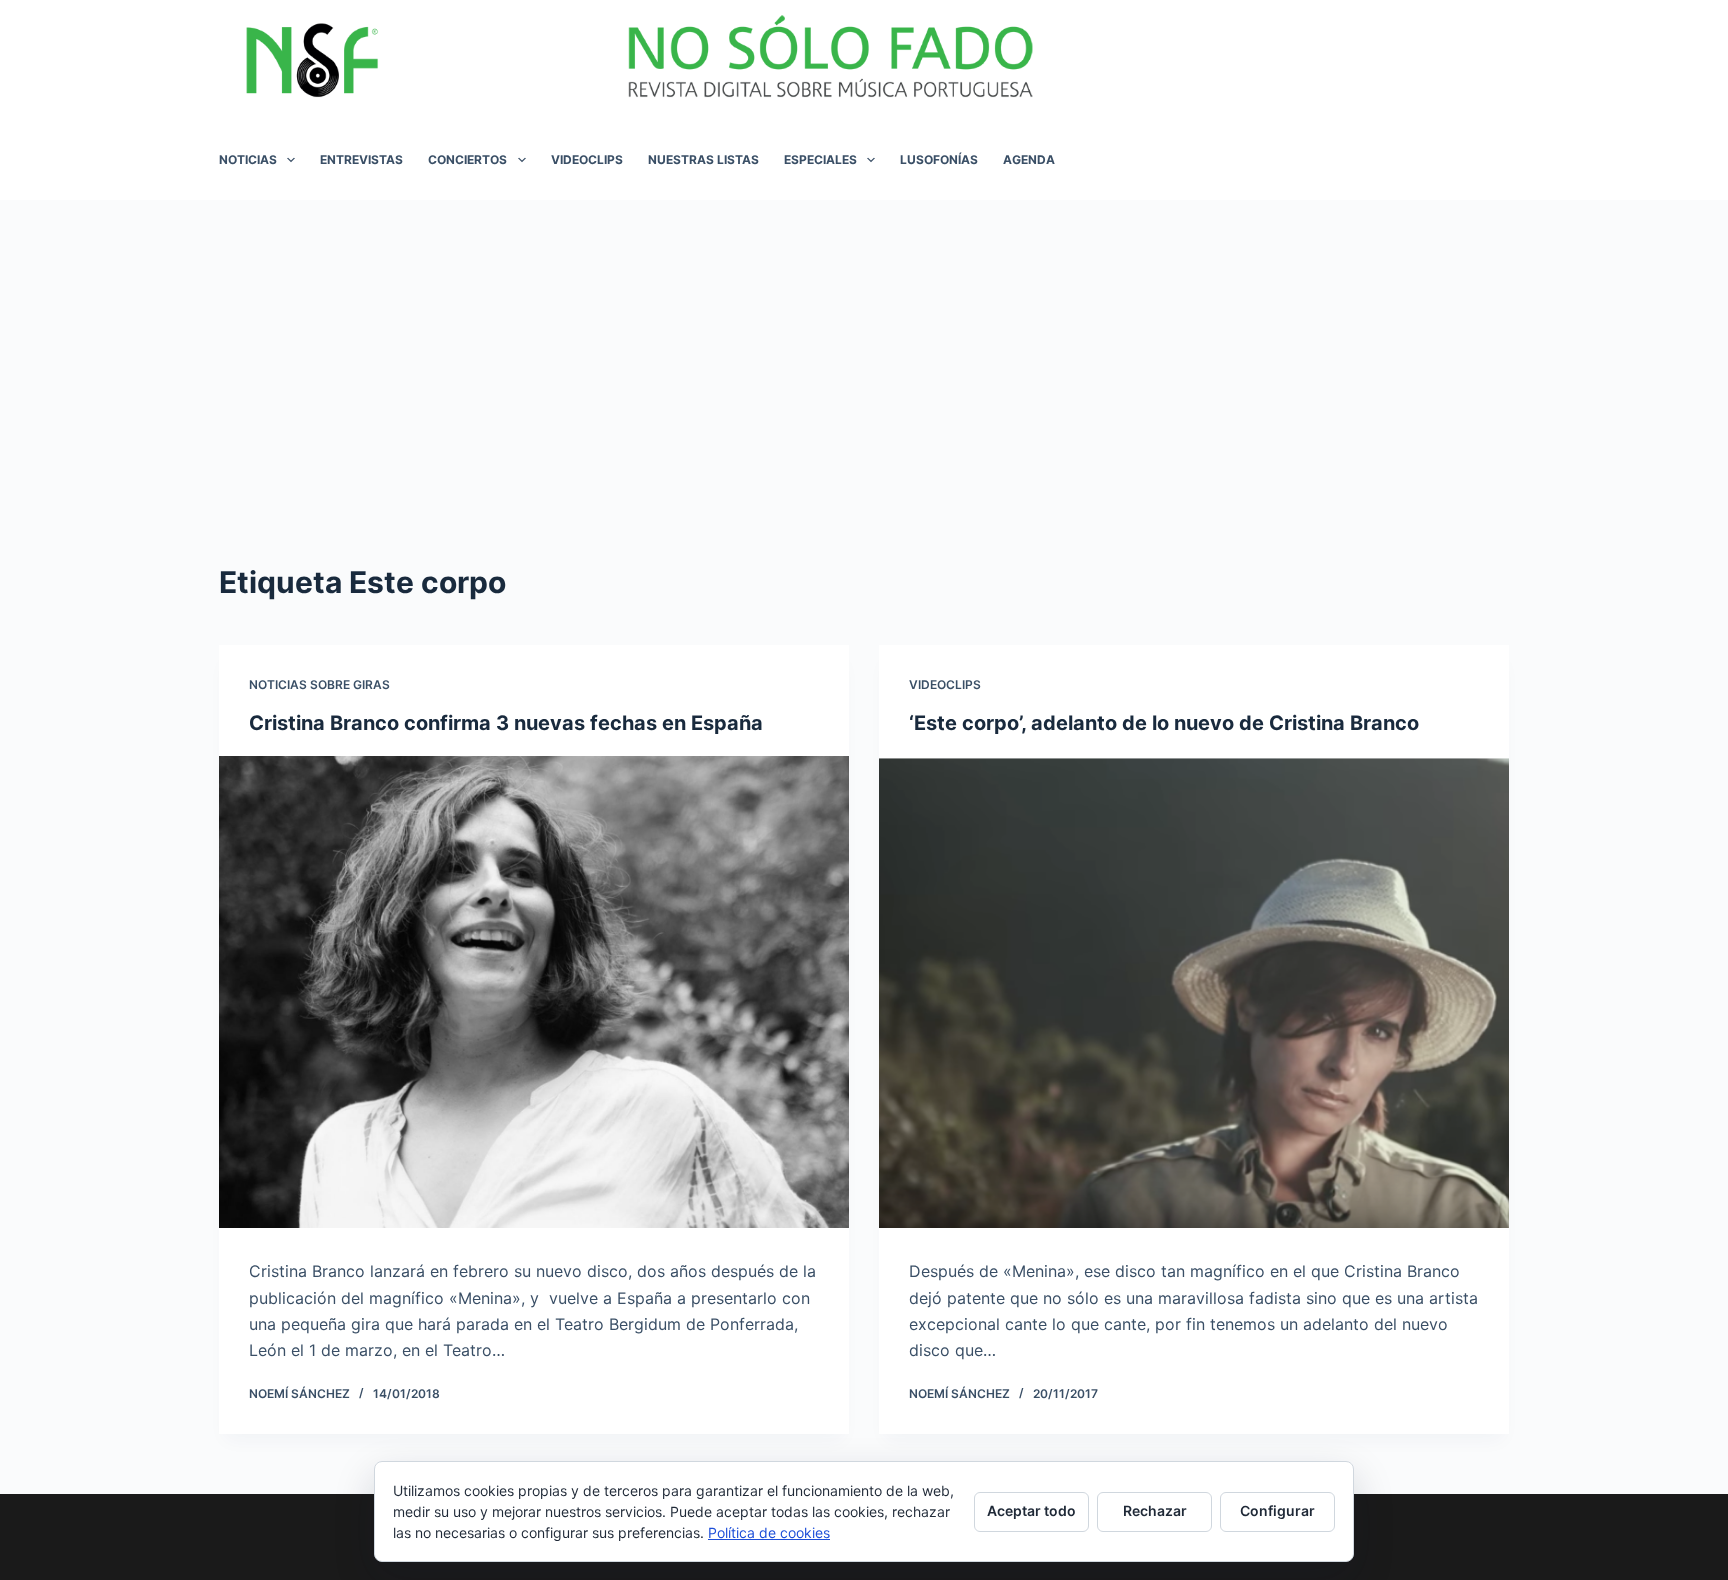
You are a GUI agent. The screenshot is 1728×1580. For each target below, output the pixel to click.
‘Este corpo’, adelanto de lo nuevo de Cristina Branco (1164, 723)
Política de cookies (769, 1532)
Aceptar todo (1031, 1510)
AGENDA (1029, 159)
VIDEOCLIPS (587, 159)
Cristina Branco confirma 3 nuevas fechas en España (506, 723)
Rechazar (1155, 1510)
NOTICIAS (248, 159)
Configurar (1277, 1510)
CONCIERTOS (467, 159)
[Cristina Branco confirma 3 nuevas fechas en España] (534, 992)
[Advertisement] (864, 350)
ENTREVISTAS (361, 159)
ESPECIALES (820, 159)
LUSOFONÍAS (939, 159)
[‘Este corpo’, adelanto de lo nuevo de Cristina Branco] (1194, 992)
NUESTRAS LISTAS (703, 159)
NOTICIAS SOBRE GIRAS (319, 684)
